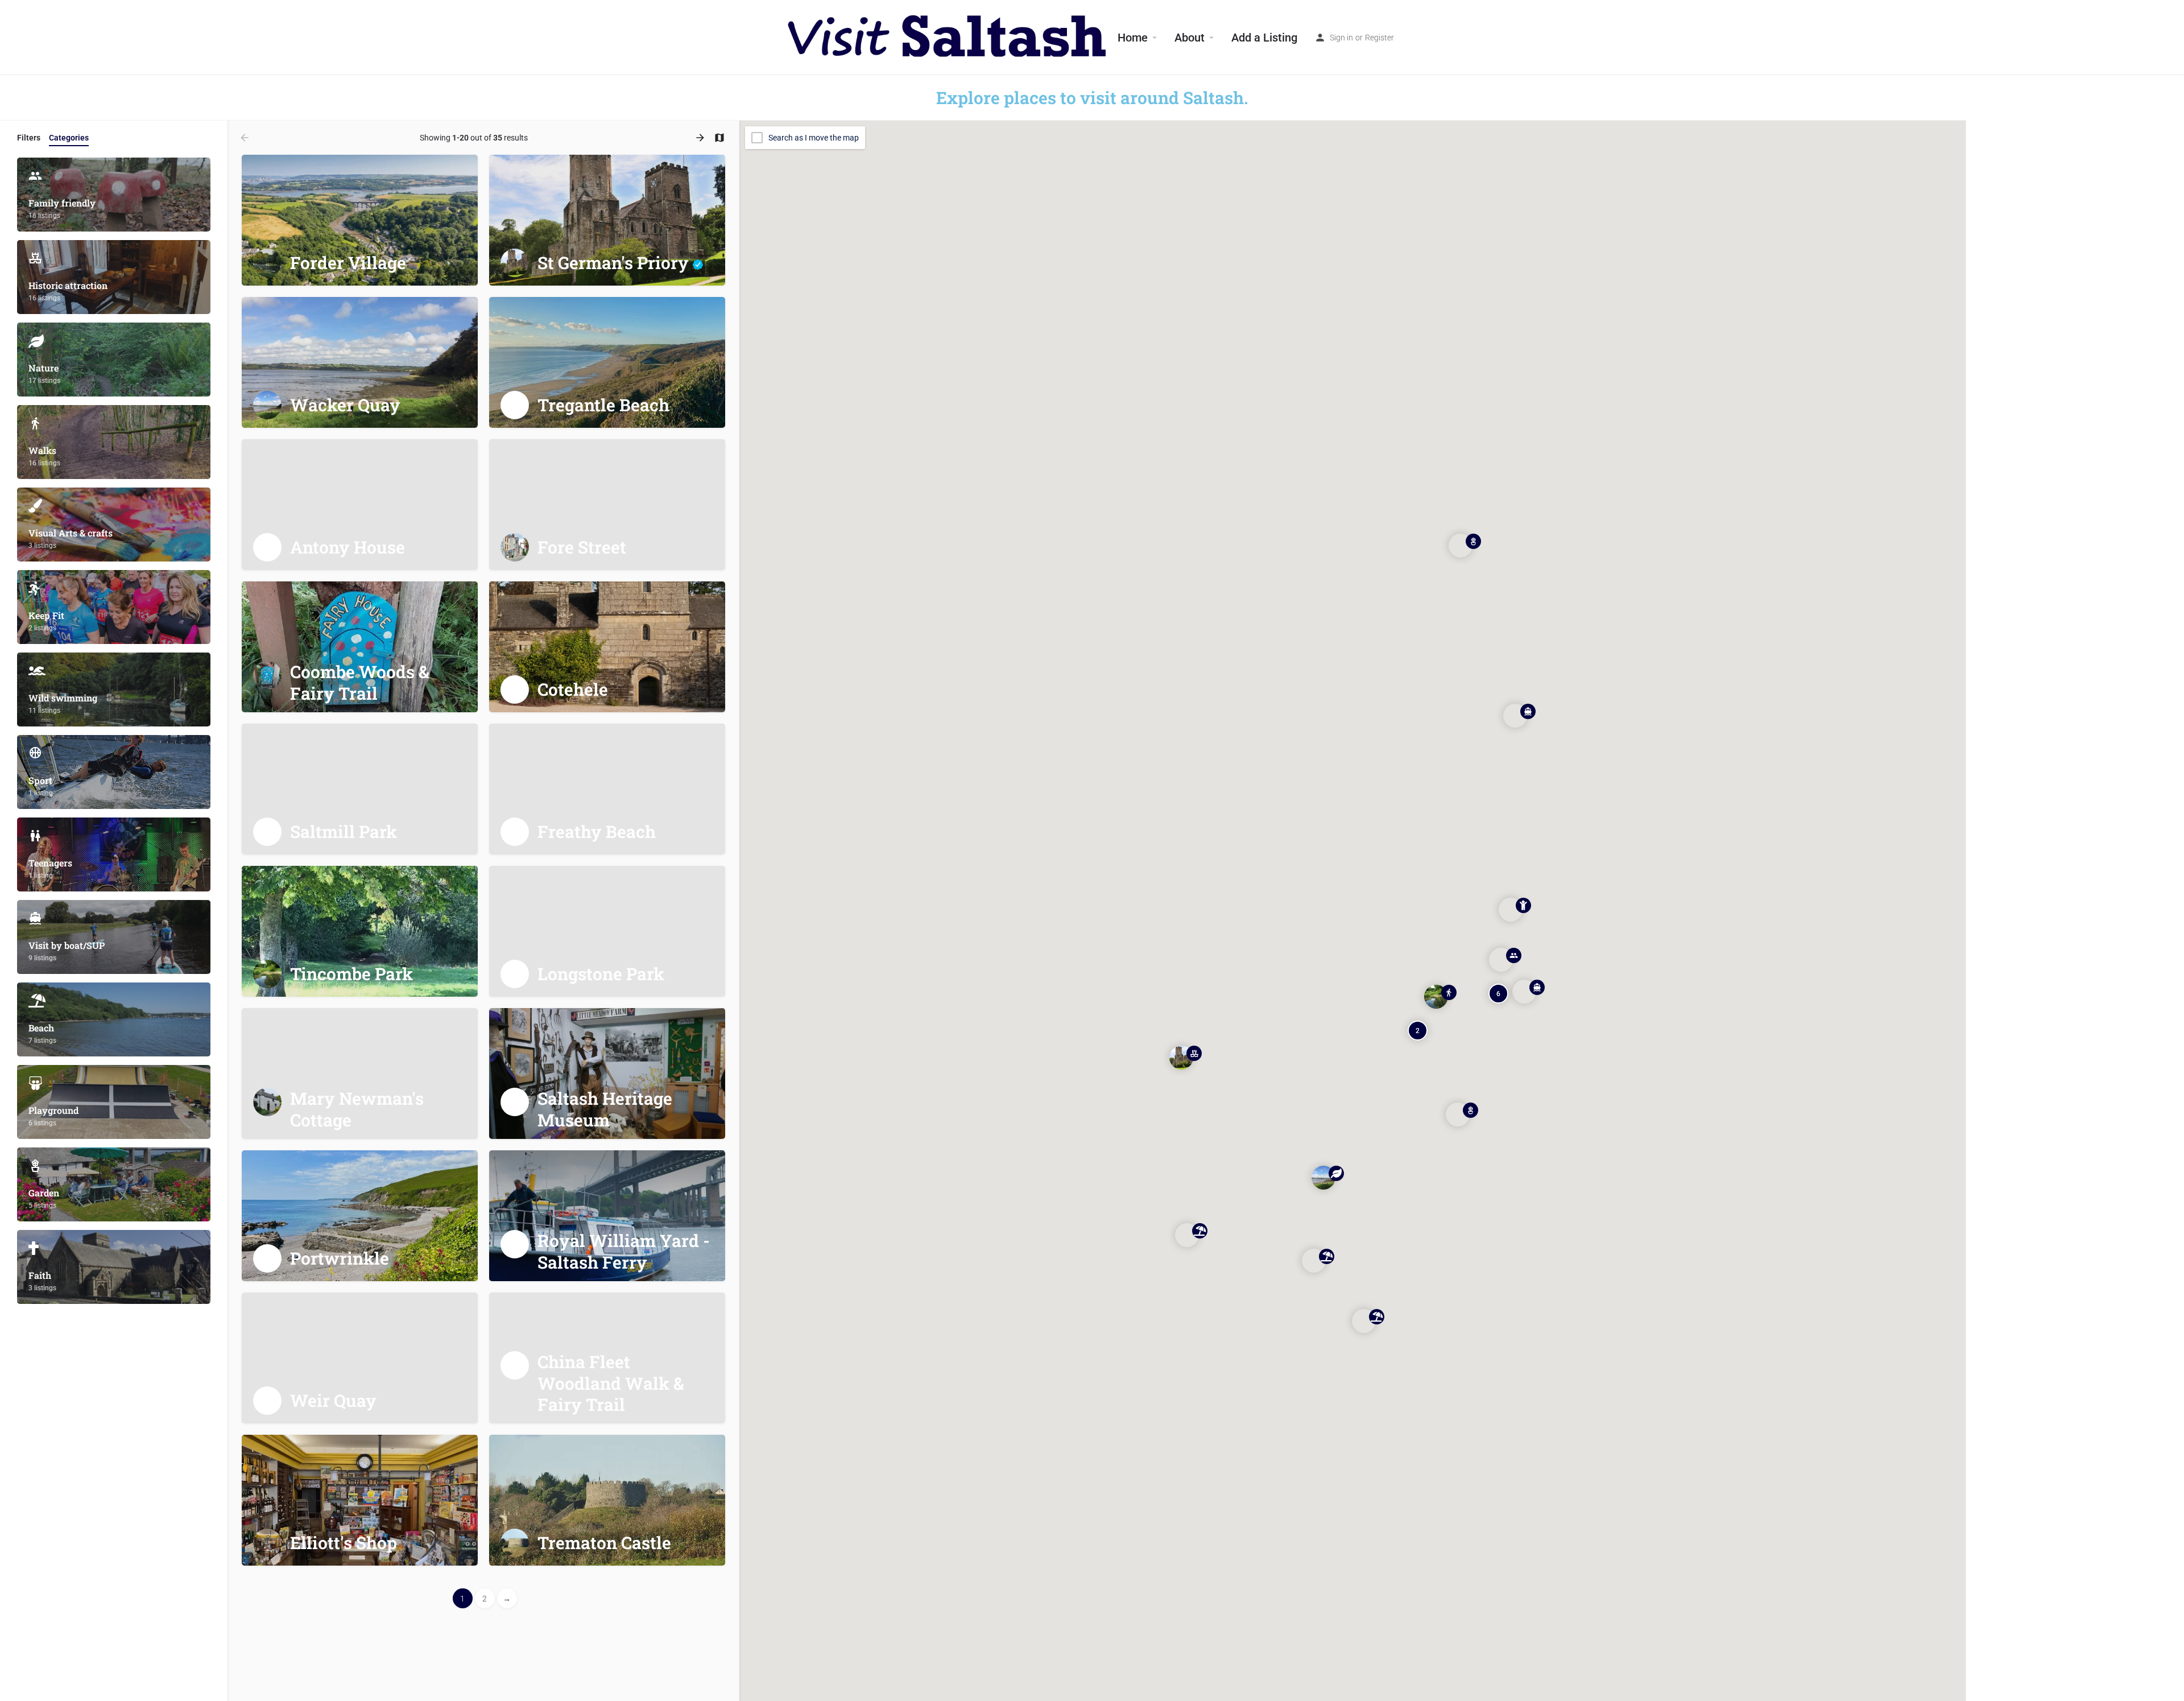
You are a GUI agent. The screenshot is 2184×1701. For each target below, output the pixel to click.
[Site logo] (948, 37)
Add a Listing (1264, 38)
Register (1380, 38)
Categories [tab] (69, 138)
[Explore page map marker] (1181, 1058)
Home (1133, 38)
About (1190, 38)
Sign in (1341, 38)
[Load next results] (701, 138)
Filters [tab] (29, 138)
